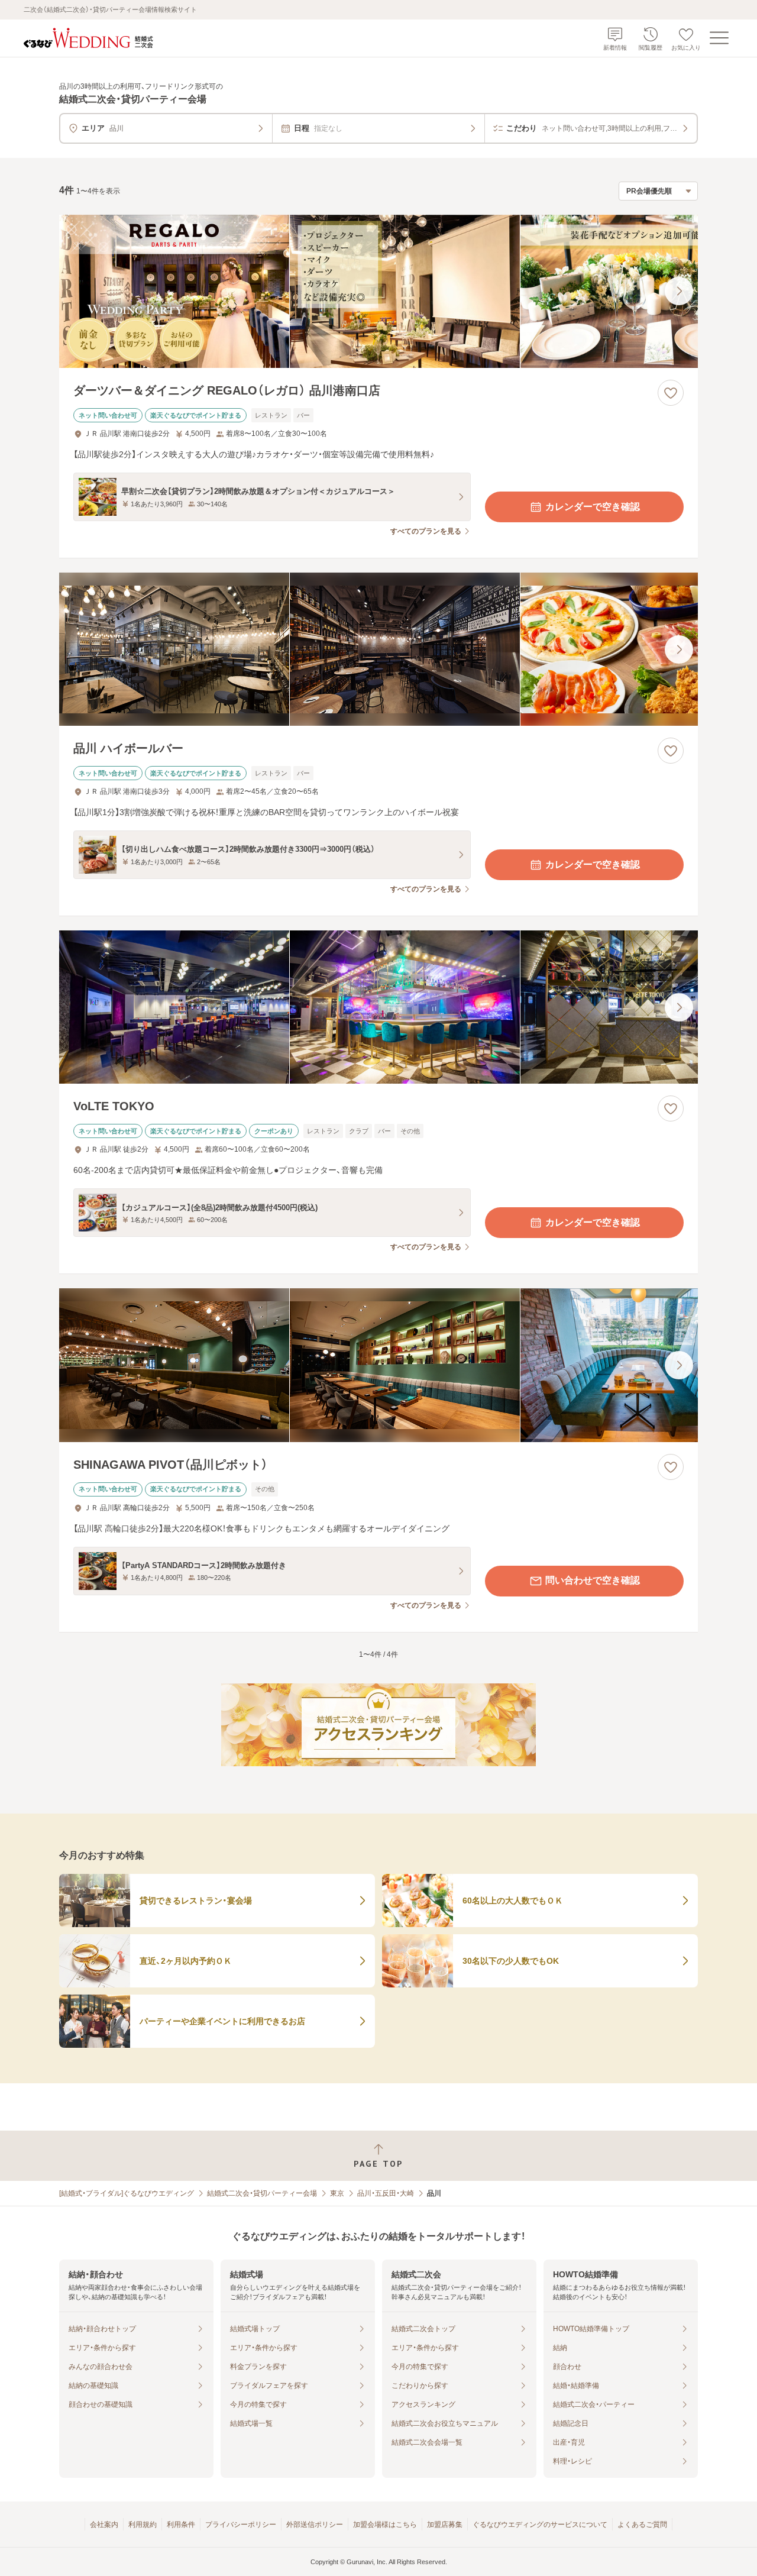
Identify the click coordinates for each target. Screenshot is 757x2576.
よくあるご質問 (642, 2525)
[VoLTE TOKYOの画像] (378, 1007)
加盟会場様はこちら (385, 2525)
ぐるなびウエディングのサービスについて (540, 2525)
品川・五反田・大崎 (386, 2193)
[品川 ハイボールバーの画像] (378, 649)
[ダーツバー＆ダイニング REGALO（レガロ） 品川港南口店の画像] (378, 291)
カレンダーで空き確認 (593, 507)
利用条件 (181, 2525)
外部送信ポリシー (315, 2525)
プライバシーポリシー (241, 2525)
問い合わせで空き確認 (593, 1580)
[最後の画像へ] (679, 291)
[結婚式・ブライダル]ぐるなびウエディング (127, 2193)
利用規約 (143, 2525)
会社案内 (104, 2525)
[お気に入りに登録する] (671, 393)
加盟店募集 (445, 2525)
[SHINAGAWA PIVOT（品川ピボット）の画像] (378, 1365)
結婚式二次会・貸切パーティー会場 (262, 2193)
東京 (337, 2193)
